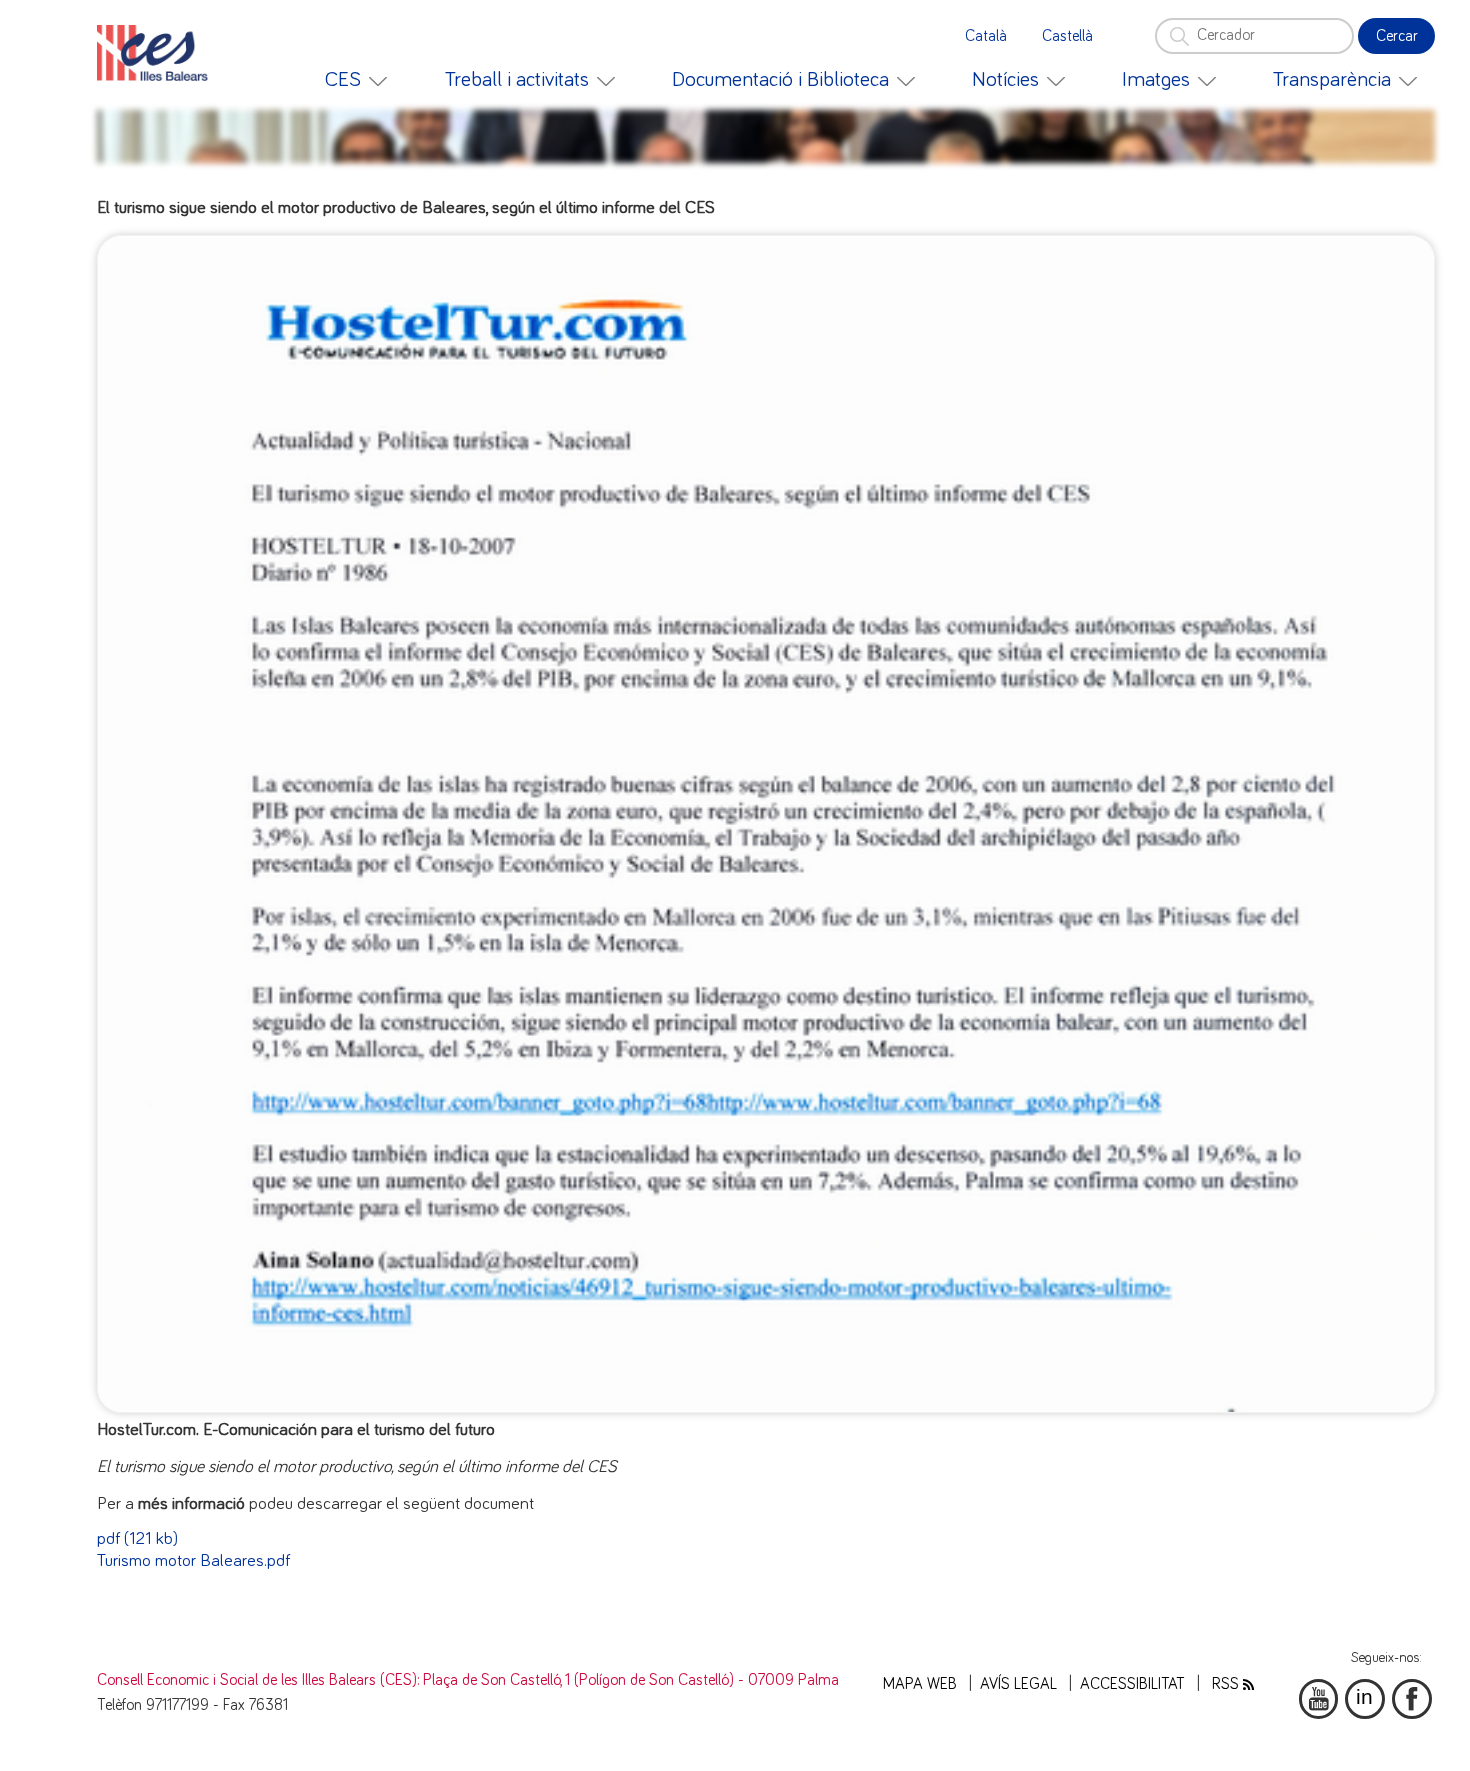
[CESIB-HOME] (158, 53)
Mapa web (920, 1684)
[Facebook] (1412, 1699)
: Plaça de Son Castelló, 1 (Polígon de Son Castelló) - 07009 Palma (628, 1680)
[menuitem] (356, 80)
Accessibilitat (1132, 1684)
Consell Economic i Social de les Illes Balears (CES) (257, 1680)
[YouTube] (1319, 1699)
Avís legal (1018, 1684)
